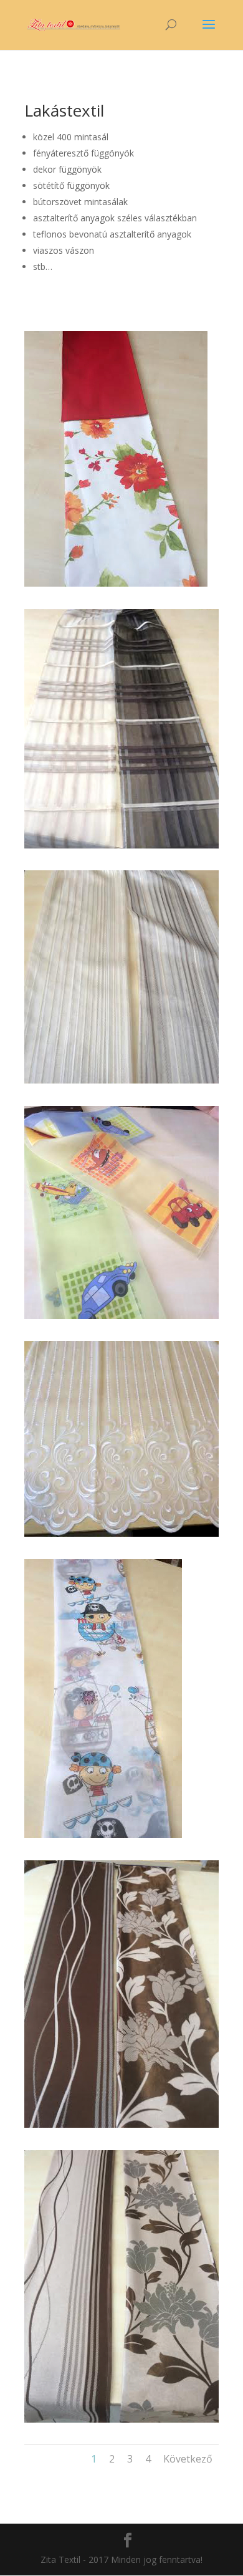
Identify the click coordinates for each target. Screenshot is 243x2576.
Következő (188, 2459)
